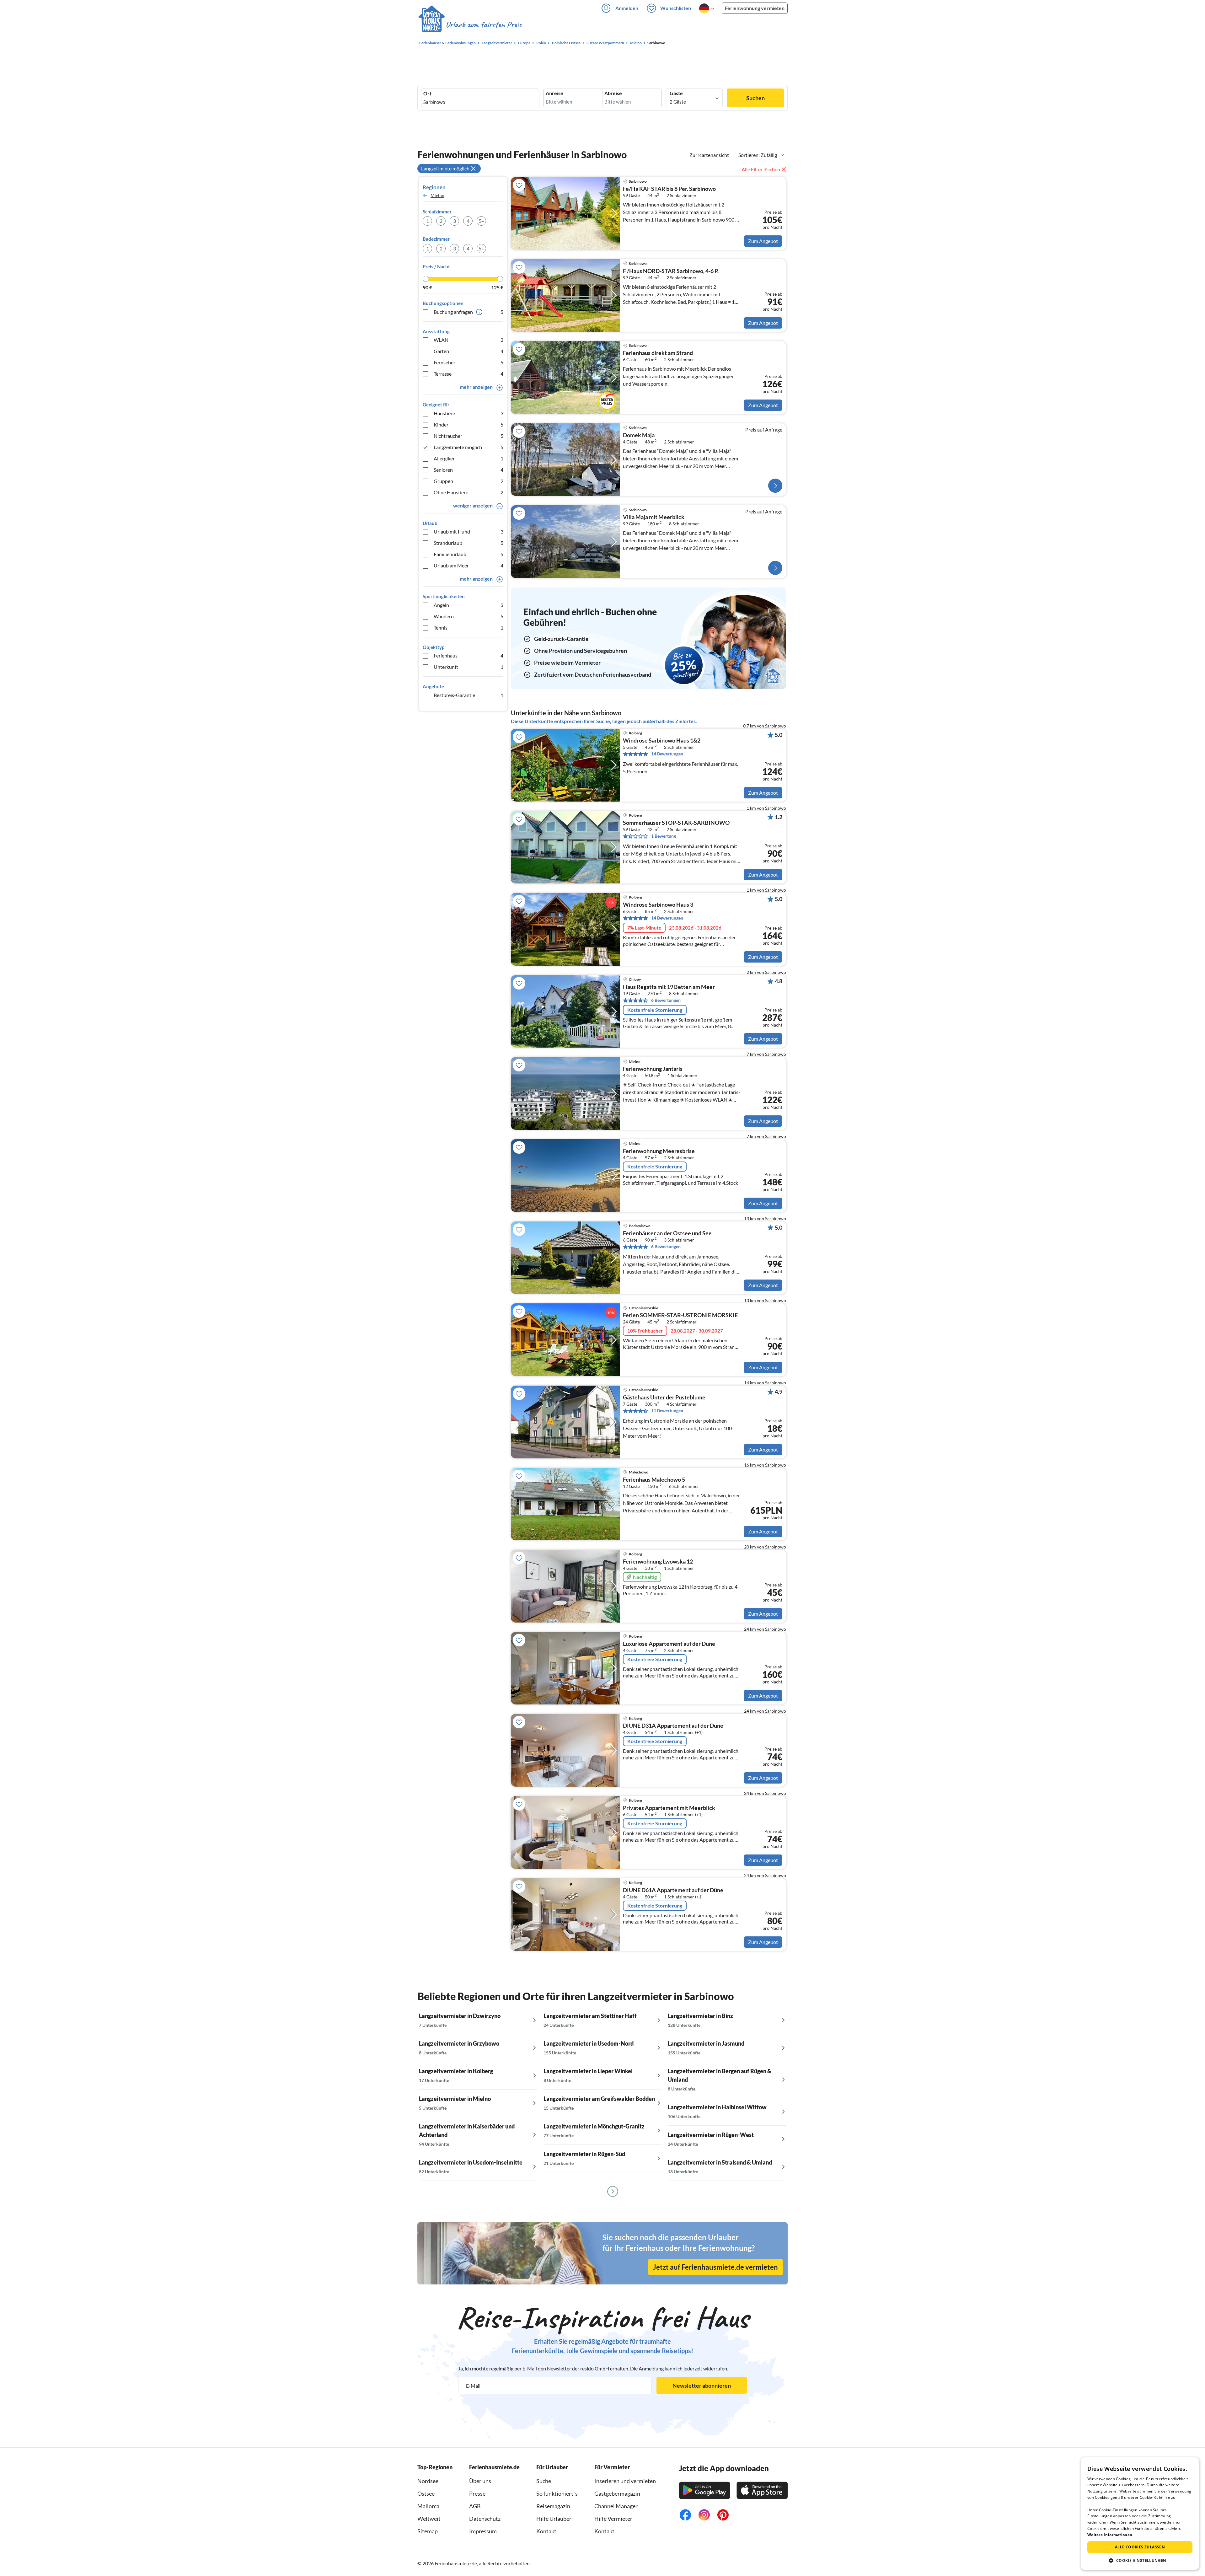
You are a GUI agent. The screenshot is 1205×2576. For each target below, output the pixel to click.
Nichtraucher (469, 436)
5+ (481, 221)
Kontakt (546, 2531)
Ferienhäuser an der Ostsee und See (667, 1233)
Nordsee (428, 2481)
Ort (427, 94)
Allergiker (469, 458)
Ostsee (426, 2493)
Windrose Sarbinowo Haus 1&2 (662, 741)
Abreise (613, 93)
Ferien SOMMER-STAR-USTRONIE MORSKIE (680, 1315)
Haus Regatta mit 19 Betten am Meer (669, 987)
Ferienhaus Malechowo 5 (654, 1480)
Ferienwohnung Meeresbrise (659, 1151)
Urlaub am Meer (469, 565)
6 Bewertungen (666, 1000)
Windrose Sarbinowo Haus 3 (658, 905)
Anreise (554, 93)
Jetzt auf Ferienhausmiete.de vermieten (715, 2267)
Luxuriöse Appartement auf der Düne (669, 1644)
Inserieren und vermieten (625, 2481)
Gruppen (469, 481)
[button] (1140, 2560)
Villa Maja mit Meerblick (654, 517)
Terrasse (469, 374)
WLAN (469, 340)
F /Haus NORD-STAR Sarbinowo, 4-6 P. (671, 271)
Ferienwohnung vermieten (755, 8)
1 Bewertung (664, 836)
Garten (469, 351)
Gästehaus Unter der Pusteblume (664, 1398)
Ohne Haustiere (469, 492)
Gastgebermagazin (617, 2493)
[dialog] (1140, 2514)
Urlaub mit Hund (469, 531)
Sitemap (428, 2531)
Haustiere (469, 413)
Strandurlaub (469, 543)
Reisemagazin (553, 2506)
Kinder (469, 424)
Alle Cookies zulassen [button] (1140, 2547)
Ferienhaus (469, 655)
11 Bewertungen (667, 1411)
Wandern (469, 616)
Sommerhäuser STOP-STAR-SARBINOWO (676, 823)
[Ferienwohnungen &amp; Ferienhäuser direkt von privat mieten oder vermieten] (470, 25)
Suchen (755, 98)
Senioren (469, 470)
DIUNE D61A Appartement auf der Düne (673, 1890)
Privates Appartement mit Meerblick (669, 1808)
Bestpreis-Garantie (469, 695)
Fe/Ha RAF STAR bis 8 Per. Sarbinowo (669, 189)
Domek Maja (639, 435)
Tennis (469, 628)
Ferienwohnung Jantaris (653, 1069)
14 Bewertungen (667, 754)
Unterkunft (469, 667)
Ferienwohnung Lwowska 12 (658, 1562)
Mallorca (428, 2506)
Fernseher (469, 362)
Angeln (469, 605)
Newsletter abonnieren (702, 2385)
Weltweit (429, 2519)
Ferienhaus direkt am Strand (658, 353)
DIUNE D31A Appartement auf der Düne (673, 1726)
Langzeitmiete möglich (469, 447)
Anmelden (627, 8)
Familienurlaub (469, 554)
